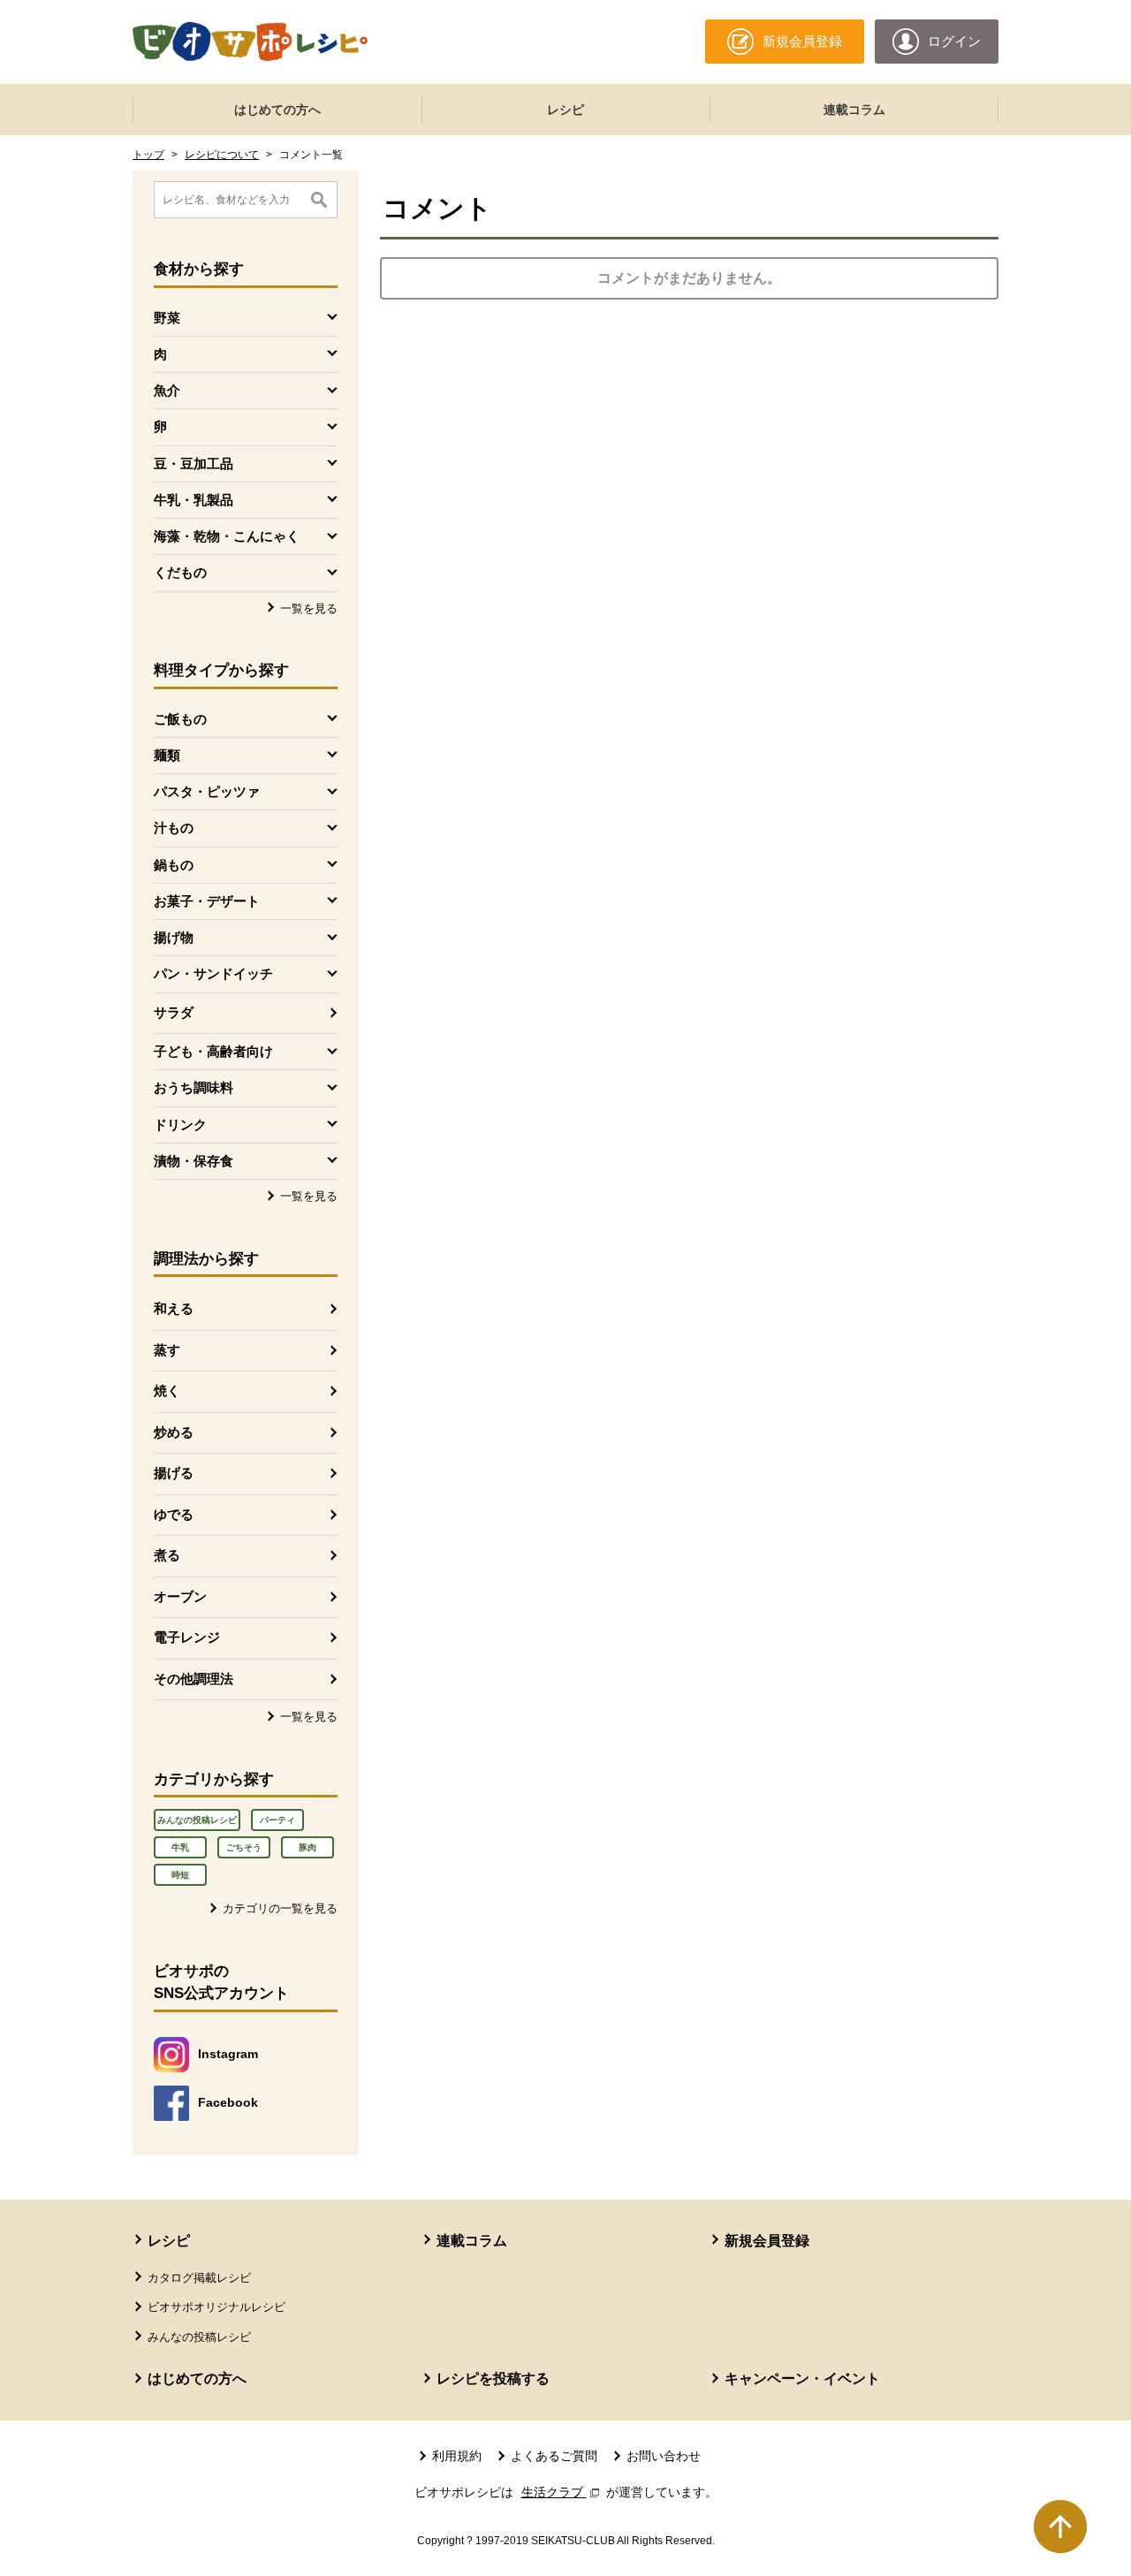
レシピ (565, 110)
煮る (167, 1555)
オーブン (180, 1596)
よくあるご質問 (554, 2456)
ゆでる (174, 1514)
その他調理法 (194, 1679)
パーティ (277, 1820)
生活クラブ (562, 2492)
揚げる (174, 1473)
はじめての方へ (277, 110)
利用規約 (457, 2456)
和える (174, 1308)
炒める (174, 1432)
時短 (180, 1875)
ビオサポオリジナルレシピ (216, 2307)
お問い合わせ (664, 2456)
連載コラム (854, 110)
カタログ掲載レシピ (199, 2278)
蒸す (167, 1350)
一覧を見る (309, 608)
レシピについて (222, 155)
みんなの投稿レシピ (197, 1820)
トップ (148, 155)
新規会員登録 (767, 2241)
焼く (167, 1391)
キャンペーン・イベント (802, 2378)
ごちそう (244, 1847)
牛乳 (180, 1847)
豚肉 (307, 1847)
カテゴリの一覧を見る (280, 1908)
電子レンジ (187, 1637)
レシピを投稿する (493, 2378)
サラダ (174, 1012)
